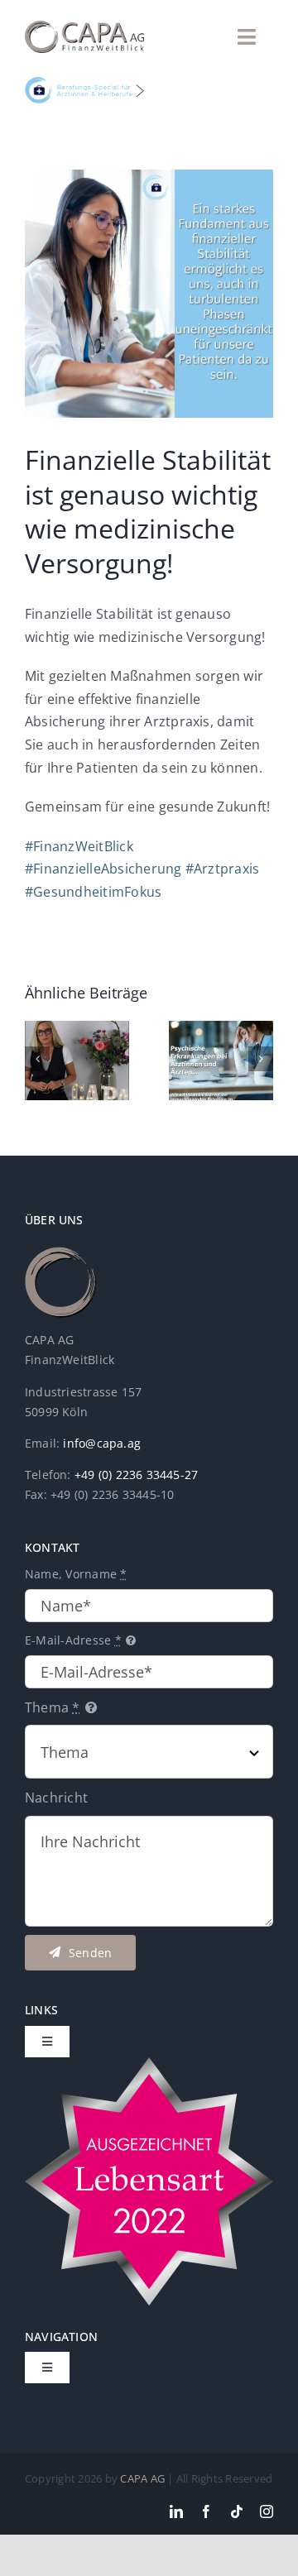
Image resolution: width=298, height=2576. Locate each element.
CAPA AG (142, 2478)
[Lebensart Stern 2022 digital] (149, 2064)
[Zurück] (37, 1059)
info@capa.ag (102, 1443)
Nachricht (56, 1798)
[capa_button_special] (84, 84)
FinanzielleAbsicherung (103, 869)
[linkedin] (176, 2511)
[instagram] (267, 2511)
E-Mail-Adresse (73, 1640)
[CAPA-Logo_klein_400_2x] (84, 27)
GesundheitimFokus (93, 892)
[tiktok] (237, 2511)
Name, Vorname (76, 1574)
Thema (53, 1707)
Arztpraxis (223, 869)
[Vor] (261, 1059)
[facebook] (206, 2511)
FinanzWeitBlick (79, 846)
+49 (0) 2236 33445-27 (136, 1475)
